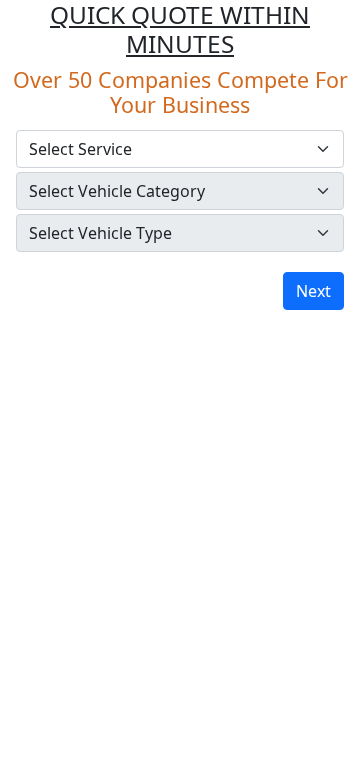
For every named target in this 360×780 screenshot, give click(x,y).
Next (313, 291)
